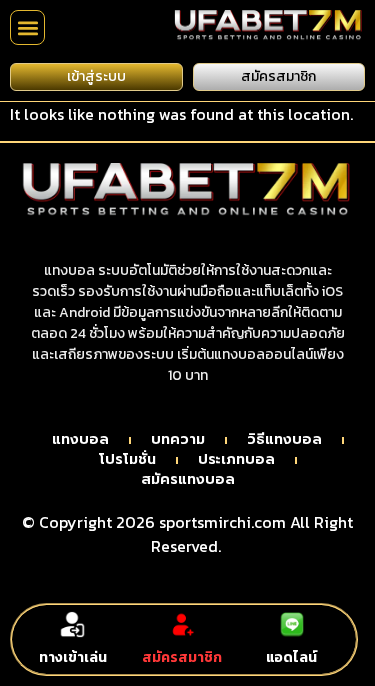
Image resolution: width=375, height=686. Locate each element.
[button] (27, 27)
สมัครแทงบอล (188, 480)
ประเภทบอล (236, 460)
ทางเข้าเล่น (73, 657)
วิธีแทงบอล (284, 440)
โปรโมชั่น (127, 460)
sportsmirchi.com (222, 522)
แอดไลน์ (291, 657)
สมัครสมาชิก (182, 657)
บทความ (178, 440)
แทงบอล (80, 440)
